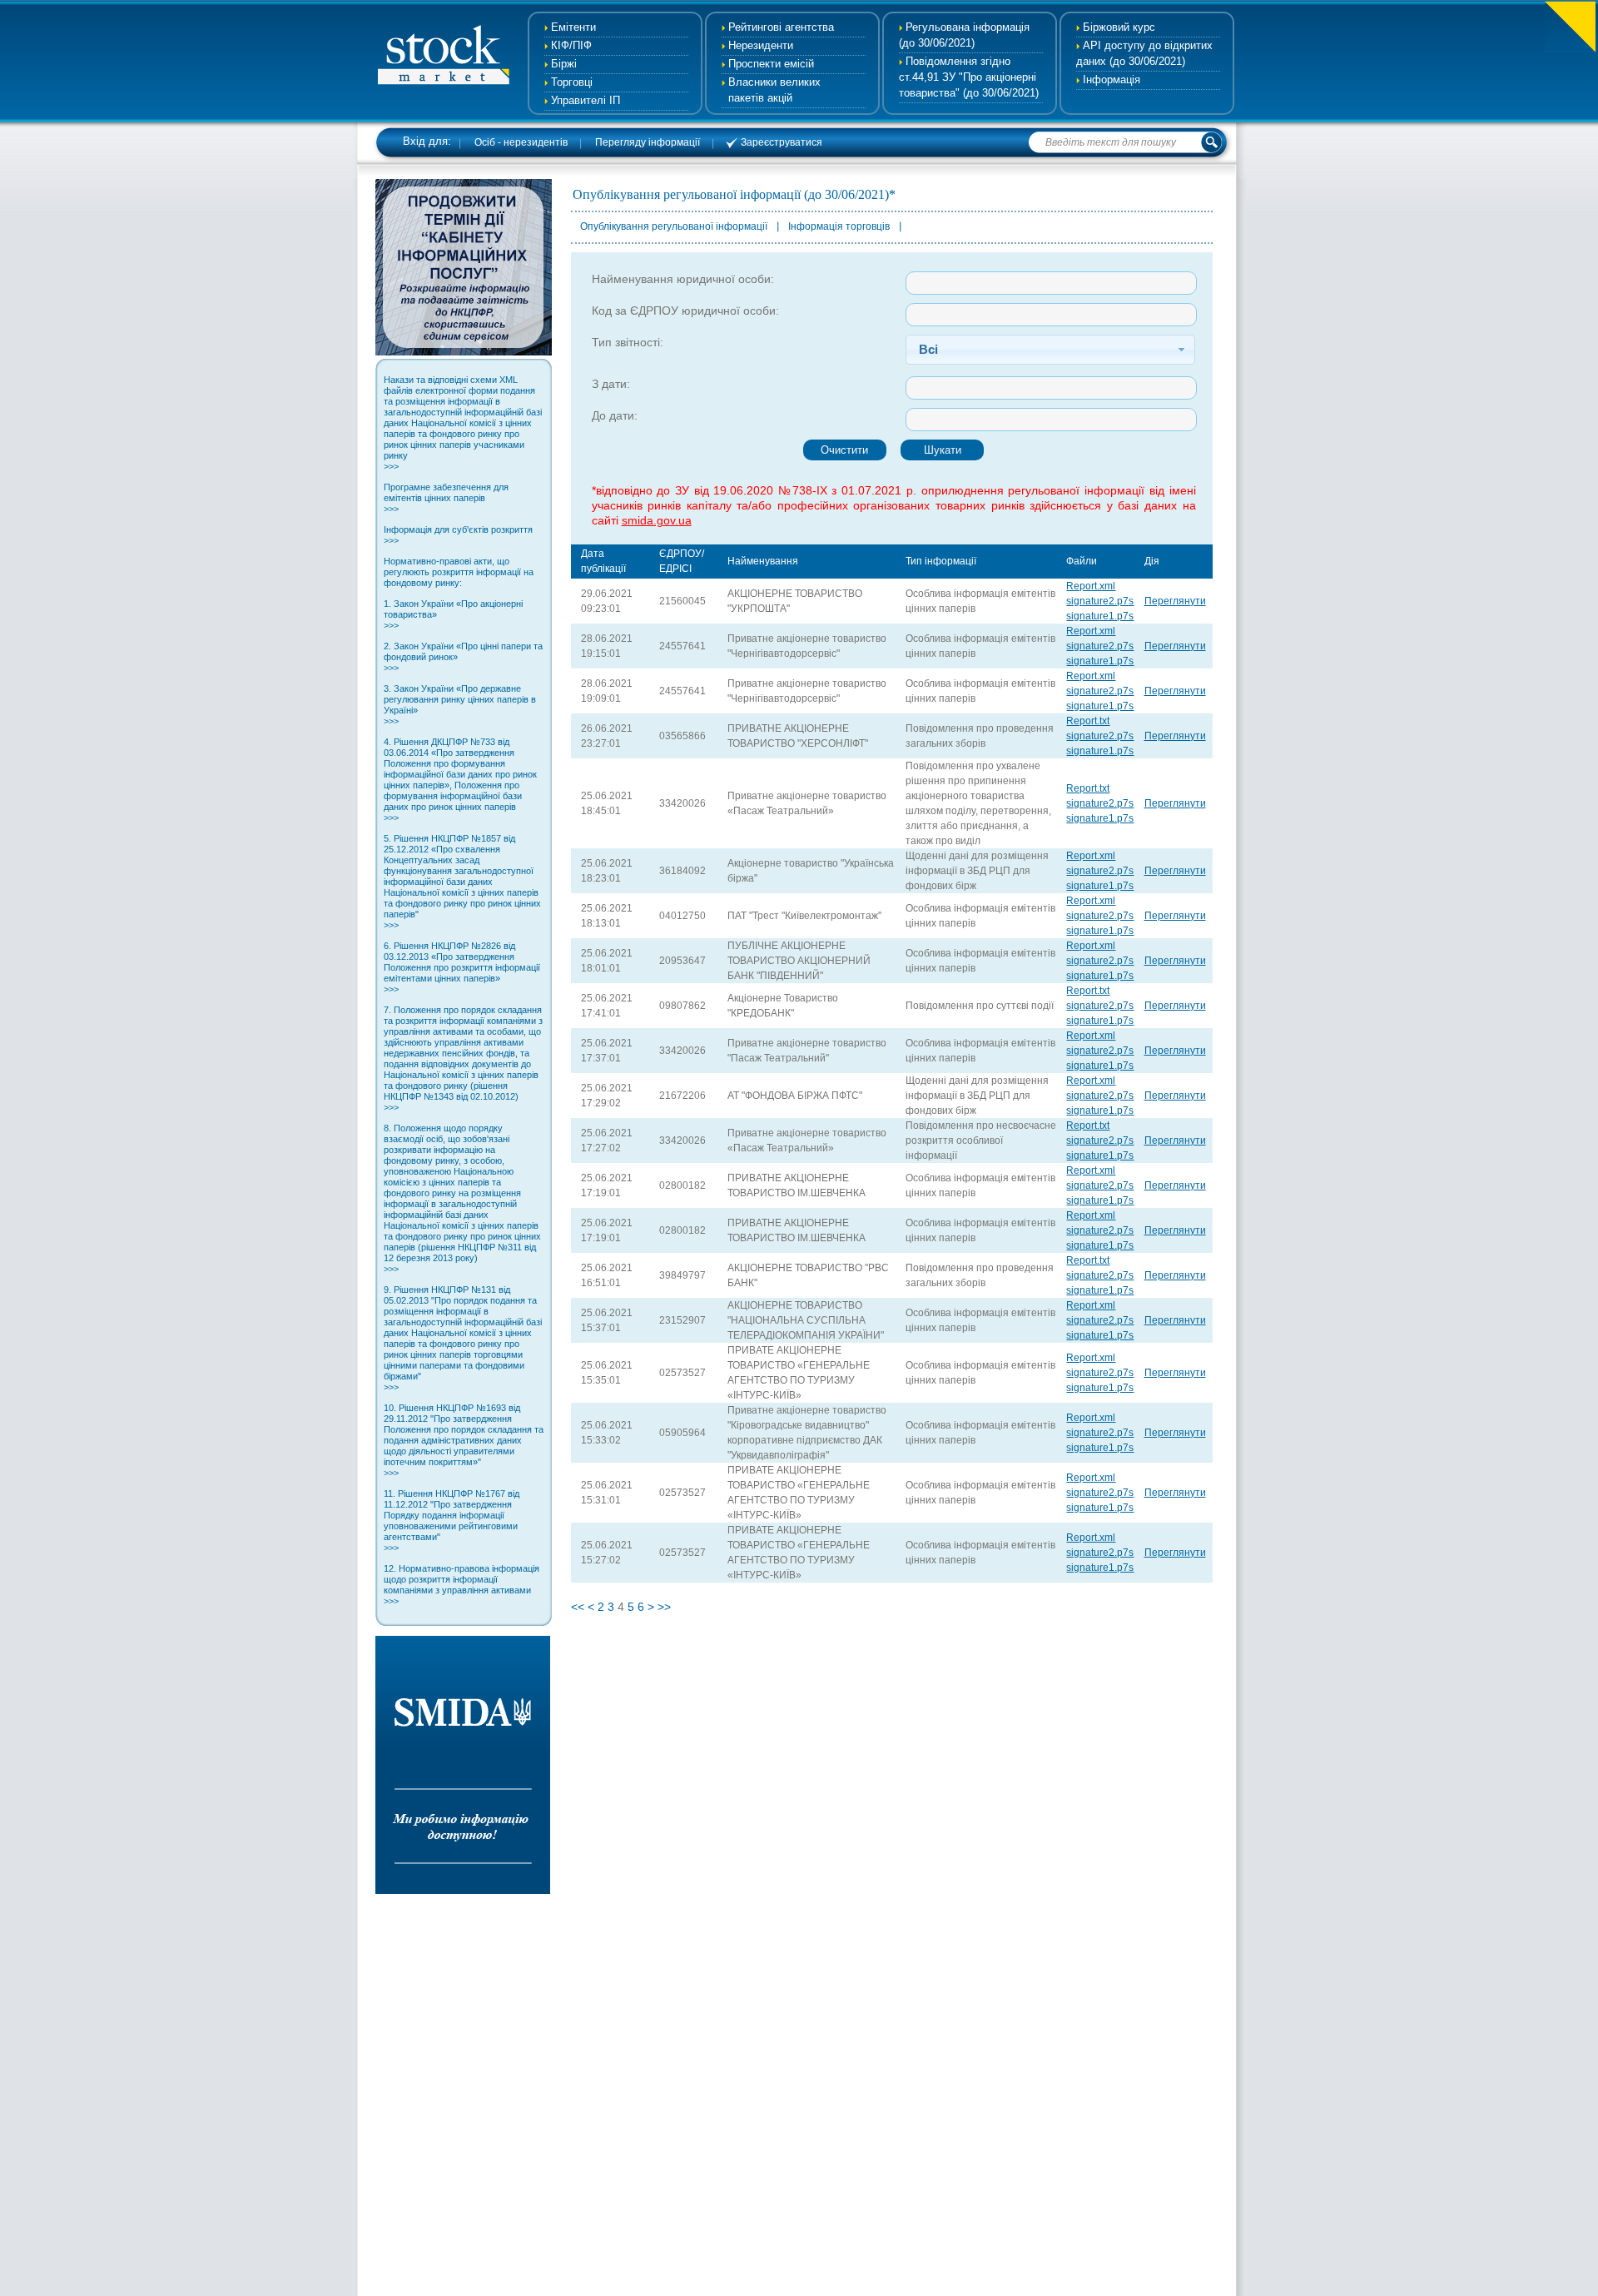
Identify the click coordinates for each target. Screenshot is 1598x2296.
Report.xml (1091, 586)
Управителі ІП (586, 100)
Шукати (943, 450)
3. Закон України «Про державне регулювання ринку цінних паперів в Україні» (460, 705)
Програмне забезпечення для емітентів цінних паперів (446, 498)
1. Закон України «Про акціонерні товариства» (453, 614)
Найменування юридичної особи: (683, 279)
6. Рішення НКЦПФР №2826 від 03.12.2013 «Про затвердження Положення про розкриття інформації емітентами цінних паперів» (462, 967)
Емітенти (573, 27)
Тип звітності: (628, 342)
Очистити (844, 450)
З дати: (611, 384)
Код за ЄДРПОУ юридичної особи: (685, 311)
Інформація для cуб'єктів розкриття (458, 535)
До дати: (615, 415)
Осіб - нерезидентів (521, 142)
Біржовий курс (1119, 27)
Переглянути (1175, 601)
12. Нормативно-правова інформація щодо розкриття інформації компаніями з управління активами (462, 1585)
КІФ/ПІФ (571, 45)
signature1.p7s (1100, 616)
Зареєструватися (782, 142)
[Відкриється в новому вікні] (464, 351)
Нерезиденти (761, 45)
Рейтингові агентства (781, 27)
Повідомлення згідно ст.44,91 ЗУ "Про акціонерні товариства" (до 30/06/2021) (969, 77)
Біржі (564, 64)
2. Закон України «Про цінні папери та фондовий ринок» (463, 657)
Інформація (1112, 80)
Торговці (572, 82)
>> (664, 1607)
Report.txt (1088, 721)
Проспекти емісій (771, 64)
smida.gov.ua (657, 520)
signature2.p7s (1100, 601)
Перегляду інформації (648, 142)
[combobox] (1050, 350)
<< (578, 1607)
